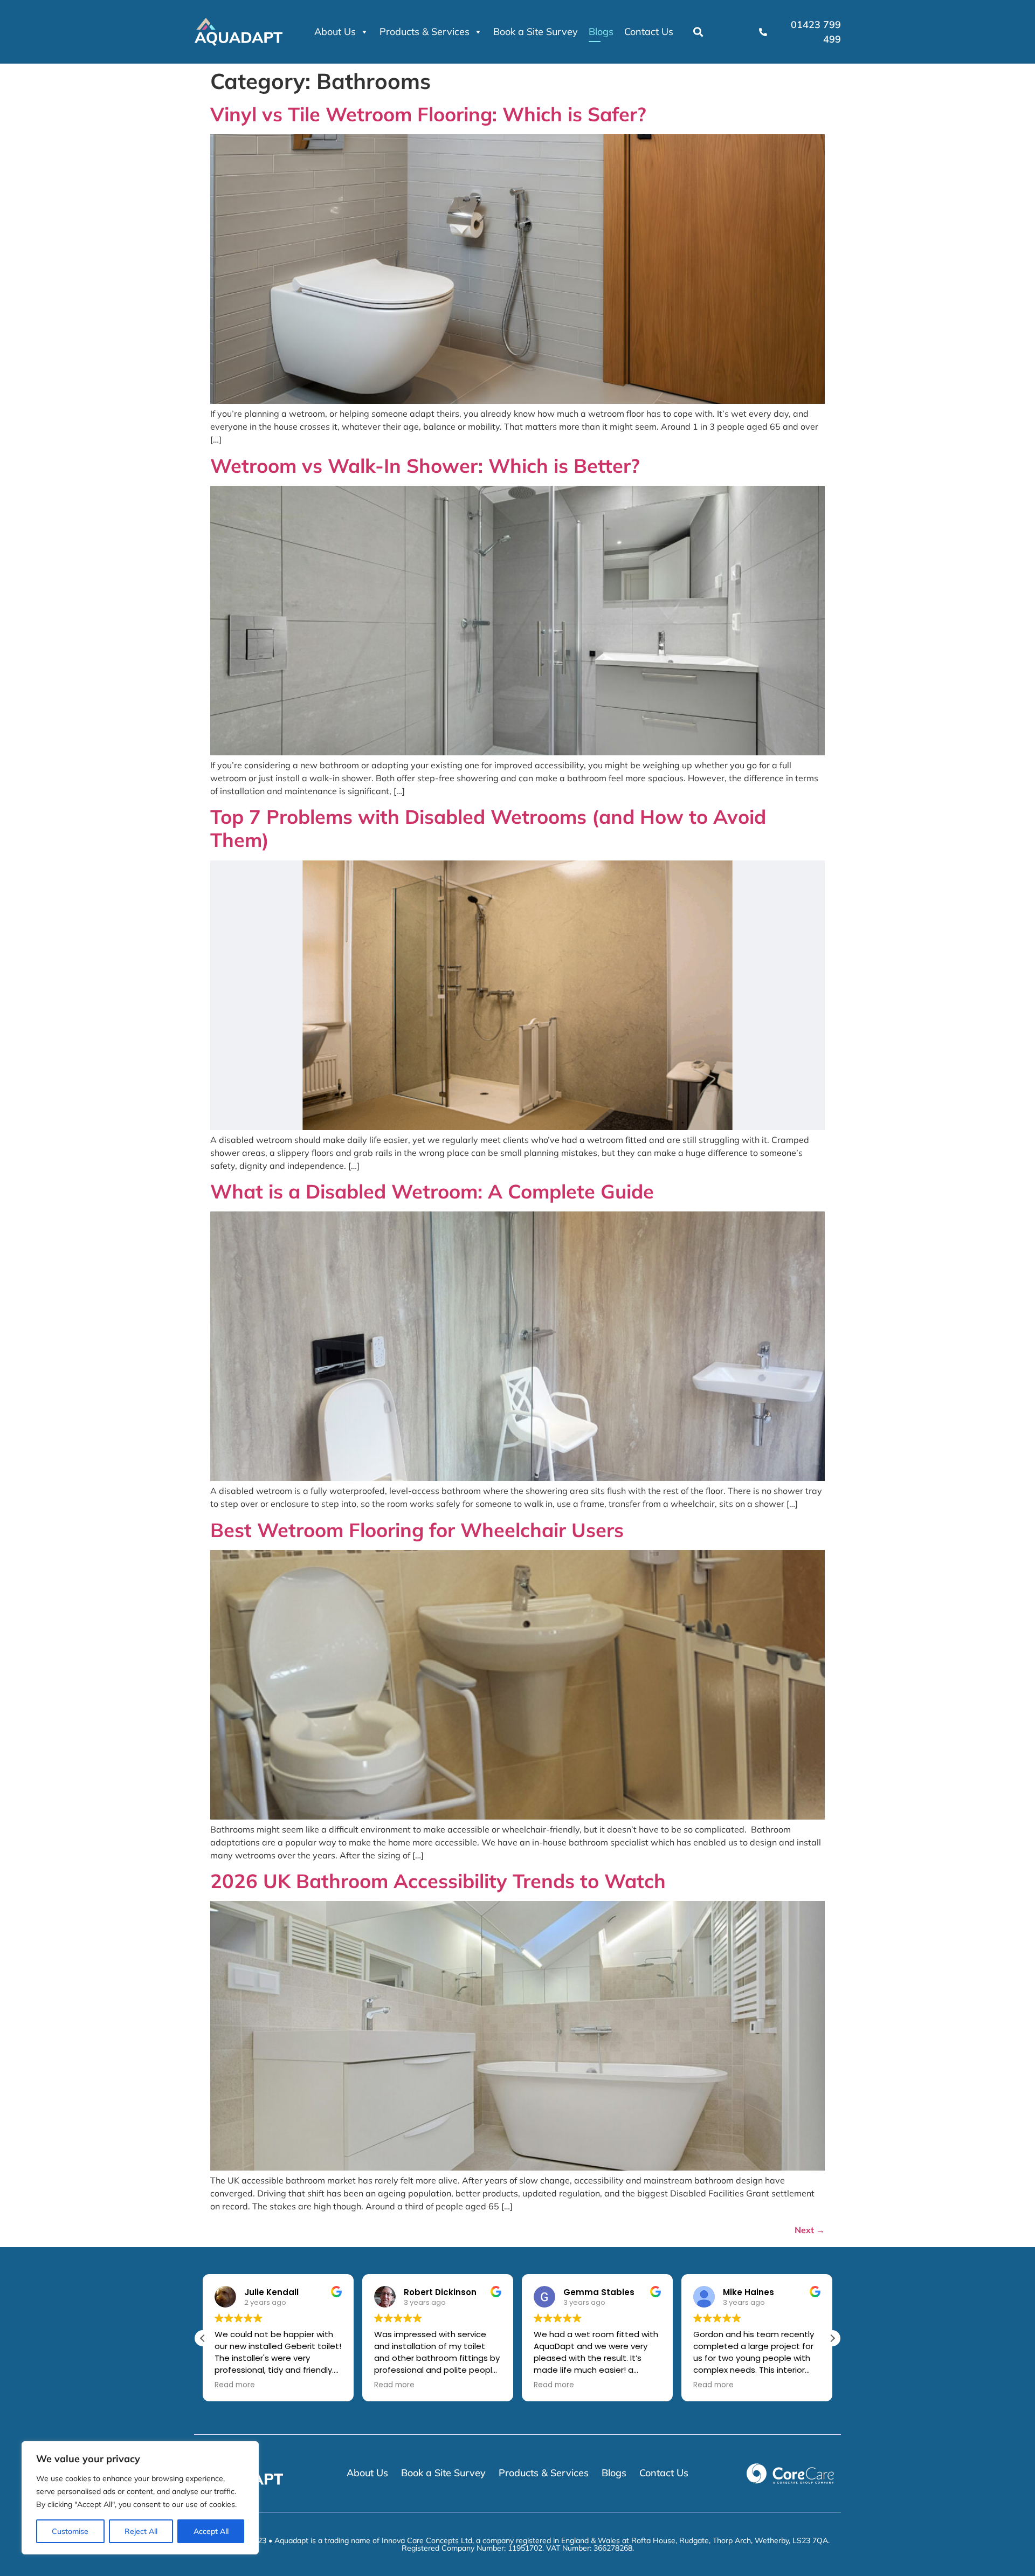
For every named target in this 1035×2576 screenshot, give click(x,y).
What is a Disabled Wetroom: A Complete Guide (432, 1191)
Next (810, 2230)
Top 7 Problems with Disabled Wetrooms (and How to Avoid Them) (488, 828)
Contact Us (649, 32)
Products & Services (425, 32)
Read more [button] (235, 2385)
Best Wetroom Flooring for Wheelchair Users (417, 1530)
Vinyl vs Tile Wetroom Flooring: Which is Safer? (428, 114)
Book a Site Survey (536, 32)
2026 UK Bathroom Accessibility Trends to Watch (438, 1881)
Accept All (211, 2531)
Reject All (141, 2531)
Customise (70, 2531)
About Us (335, 32)
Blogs (601, 32)
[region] (140, 2498)
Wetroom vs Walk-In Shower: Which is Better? (425, 466)
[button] (698, 32)
